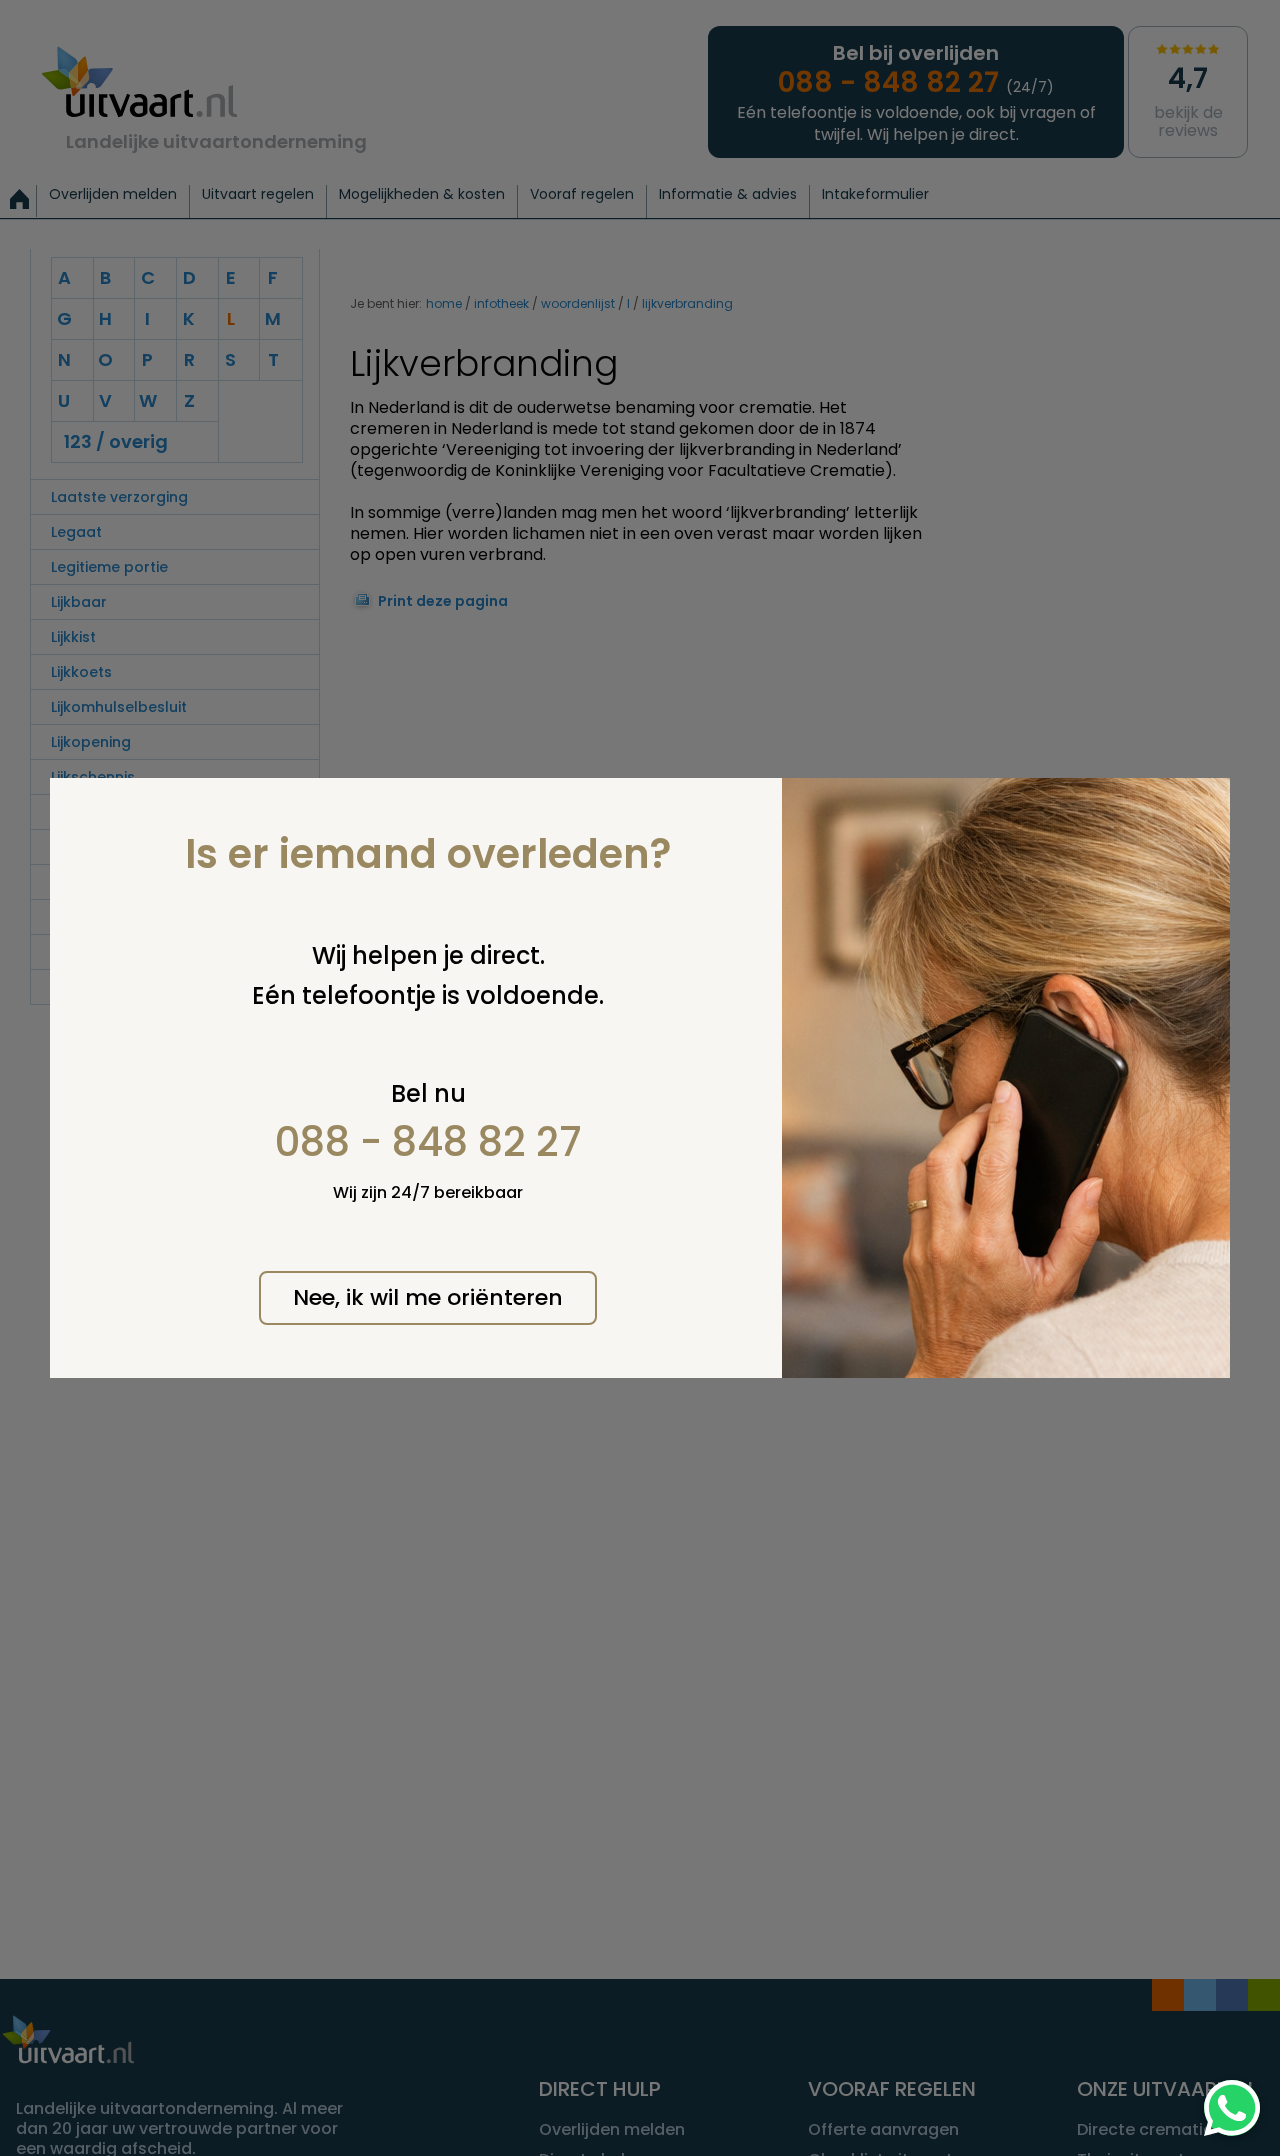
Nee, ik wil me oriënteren (428, 1297)
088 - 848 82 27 (428, 1142)
